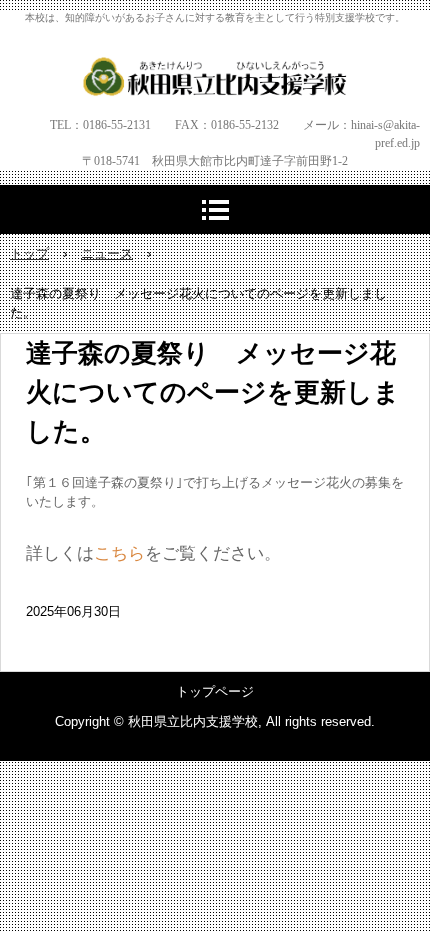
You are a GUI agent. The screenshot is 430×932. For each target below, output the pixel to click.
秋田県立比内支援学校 (215, 76)
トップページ (215, 691)
